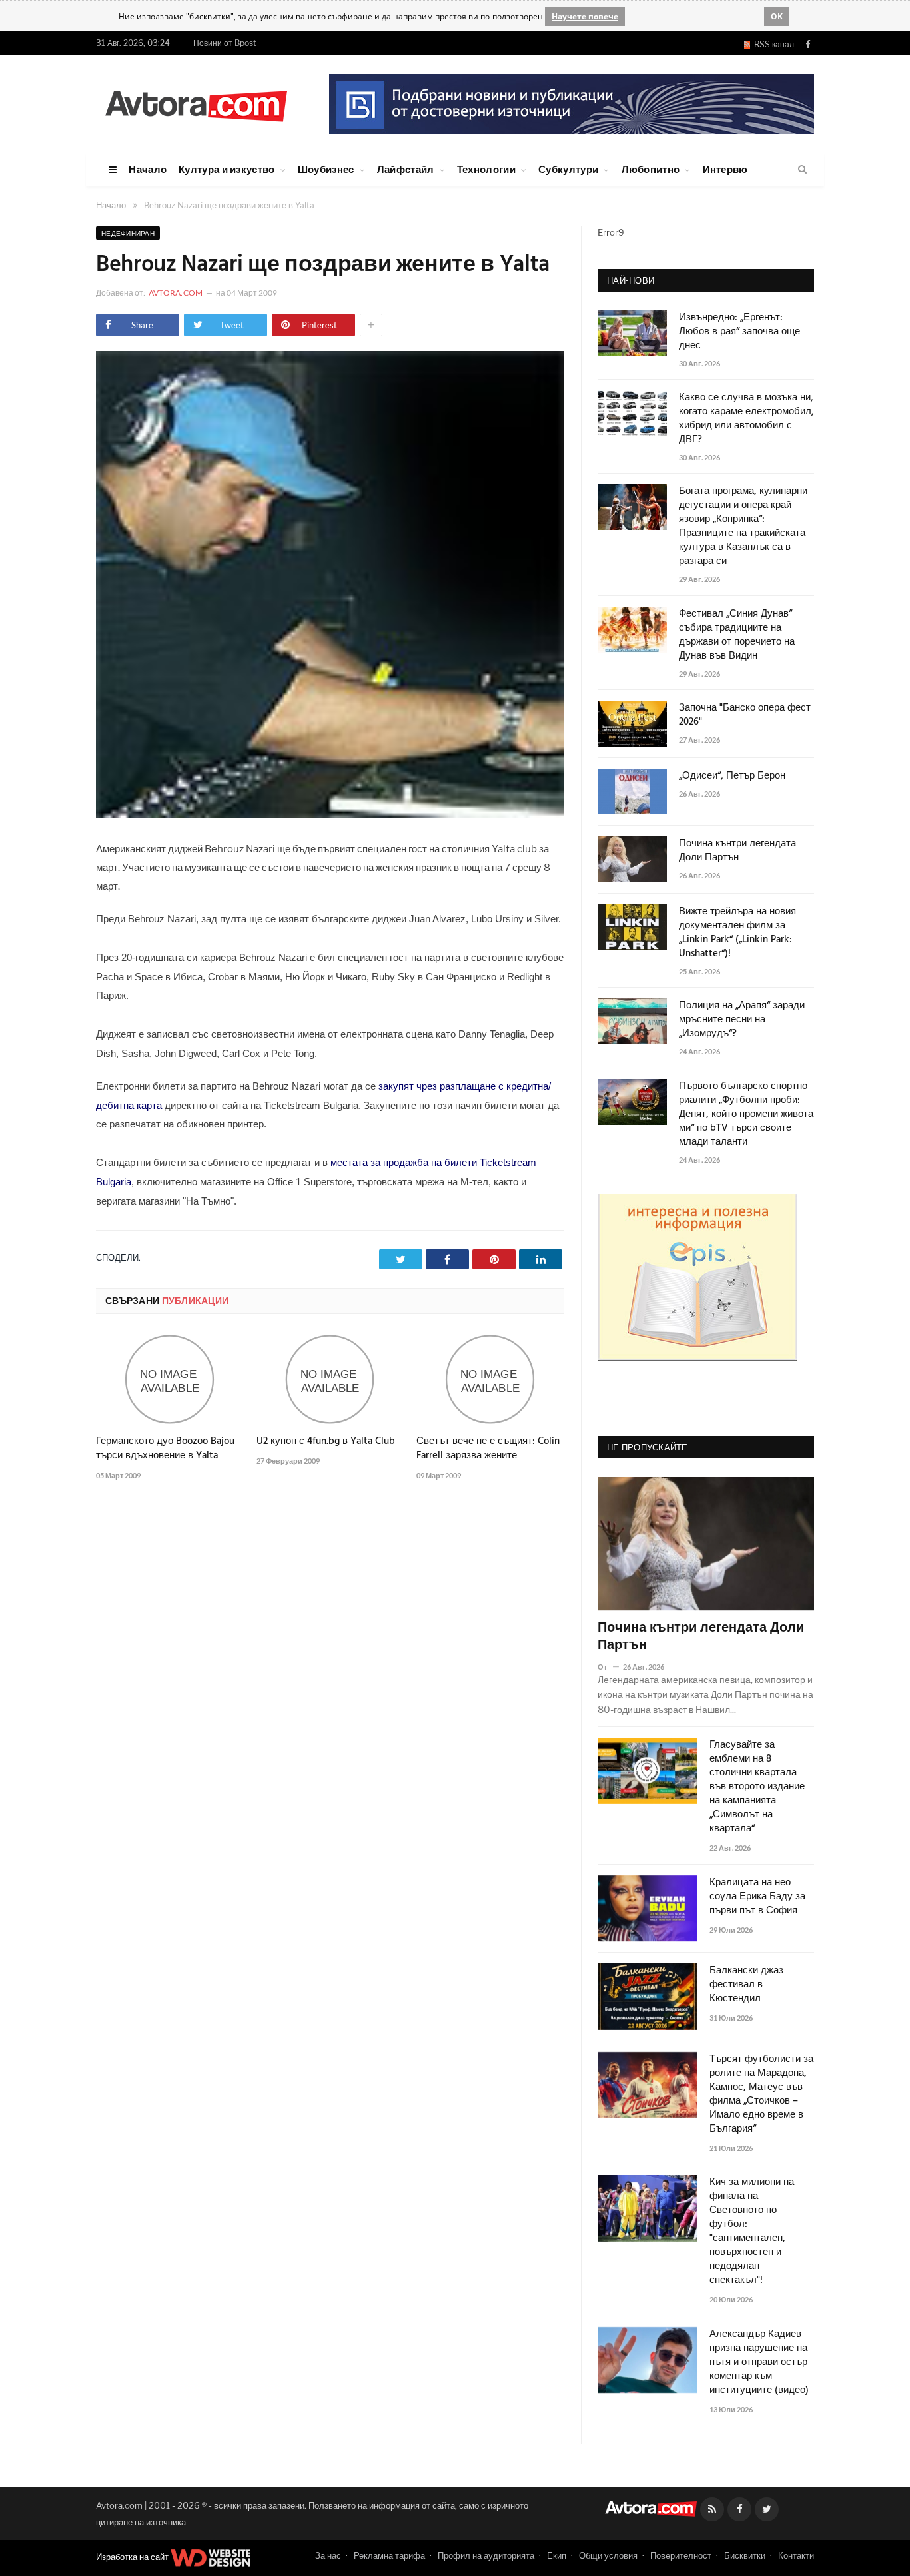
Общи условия (608, 2555)
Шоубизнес (326, 169)
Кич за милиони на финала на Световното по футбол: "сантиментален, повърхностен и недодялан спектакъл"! (752, 2232)
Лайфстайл (406, 169)
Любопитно (651, 169)
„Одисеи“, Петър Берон (732, 776)
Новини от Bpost (225, 43)
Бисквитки (745, 2555)
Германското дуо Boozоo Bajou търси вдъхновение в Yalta (165, 1449)
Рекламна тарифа (389, 2555)
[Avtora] (196, 104)
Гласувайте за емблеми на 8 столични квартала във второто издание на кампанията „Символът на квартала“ (757, 1787)
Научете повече (585, 16)
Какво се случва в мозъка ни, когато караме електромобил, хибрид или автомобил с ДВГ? (746, 419)
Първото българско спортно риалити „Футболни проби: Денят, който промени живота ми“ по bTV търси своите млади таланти (746, 1115)
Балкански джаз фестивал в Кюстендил (746, 1985)
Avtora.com (176, 293)
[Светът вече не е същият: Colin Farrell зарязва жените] (490, 1379)
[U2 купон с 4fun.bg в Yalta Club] (330, 1379)
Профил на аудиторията (486, 2555)
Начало (148, 169)
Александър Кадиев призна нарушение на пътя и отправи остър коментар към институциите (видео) (759, 2363)
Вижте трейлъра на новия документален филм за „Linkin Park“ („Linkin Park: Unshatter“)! (737, 933)
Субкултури (568, 169)
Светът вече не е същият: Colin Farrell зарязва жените (488, 1449)
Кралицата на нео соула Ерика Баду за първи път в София (757, 1897)
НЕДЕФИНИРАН (128, 233)
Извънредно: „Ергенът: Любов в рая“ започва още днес (739, 332)
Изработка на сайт (133, 2557)
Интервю (725, 169)
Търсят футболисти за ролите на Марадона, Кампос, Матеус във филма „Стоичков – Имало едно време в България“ (761, 2094)
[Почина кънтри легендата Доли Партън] (706, 1544)
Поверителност (681, 2555)
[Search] (802, 170)
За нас (328, 2555)
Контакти (796, 2555)
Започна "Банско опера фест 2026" (745, 715)
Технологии (486, 169)
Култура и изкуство (227, 169)
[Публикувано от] (608, 1667)
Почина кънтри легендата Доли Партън (737, 851)
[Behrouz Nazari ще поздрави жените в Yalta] (330, 815)
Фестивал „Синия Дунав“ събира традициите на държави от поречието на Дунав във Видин (737, 635)
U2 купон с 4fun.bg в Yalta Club (326, 1441)
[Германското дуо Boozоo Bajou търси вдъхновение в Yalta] (170, 1379)
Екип (557, 2555)
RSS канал (772, 44)
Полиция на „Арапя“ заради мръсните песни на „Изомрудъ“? (742, 1020)
